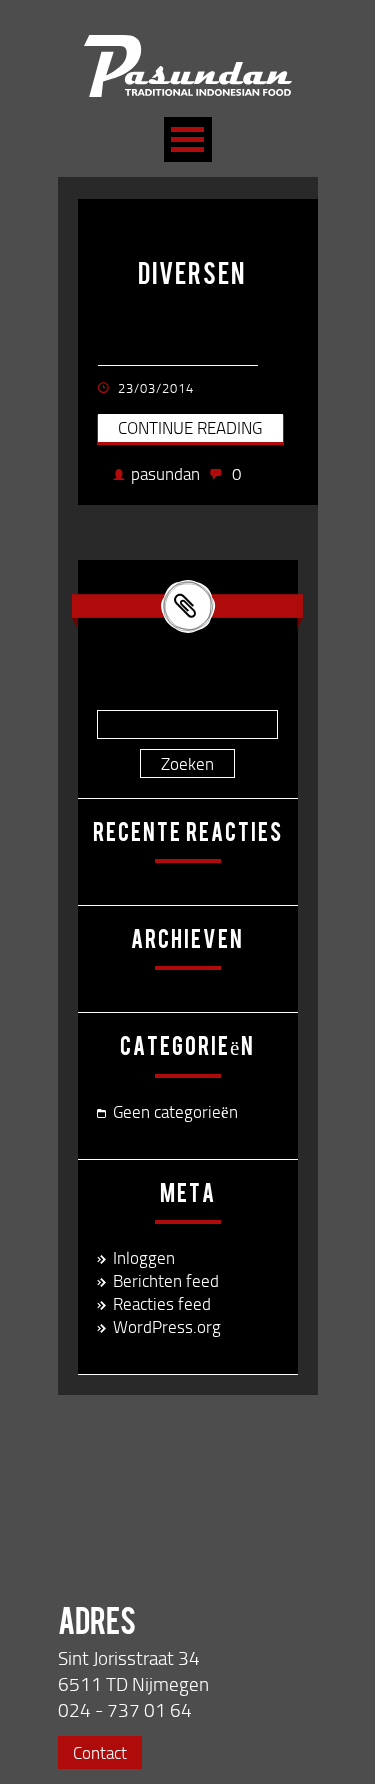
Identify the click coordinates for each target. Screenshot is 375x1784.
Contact (100, 1752)
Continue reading (190, 427)
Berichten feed (166, 1280)
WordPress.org (167, 1326)
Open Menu (188, 139)
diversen (192, 277)
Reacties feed (162, 1303)
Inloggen (144, 1257)
